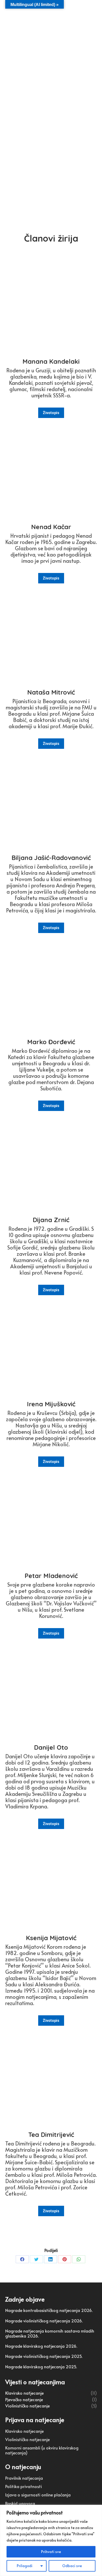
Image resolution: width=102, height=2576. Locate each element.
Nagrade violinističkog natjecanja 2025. (44, 2356)
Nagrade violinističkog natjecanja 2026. (44, 2321)
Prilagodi (25, 2566)
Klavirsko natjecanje (24, 2431)
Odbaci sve (72, 2566)
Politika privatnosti (24, 2486)
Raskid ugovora (20, 2503)
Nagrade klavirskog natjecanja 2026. (41, 2346)
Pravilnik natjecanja (24, 2478)
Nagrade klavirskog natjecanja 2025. (41, 2367)
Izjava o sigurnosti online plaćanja (38, 2495)
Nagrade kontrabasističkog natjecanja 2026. (49, 2310)
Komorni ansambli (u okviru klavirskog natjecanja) (42, 2450)
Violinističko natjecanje (27, 2439)
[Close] (97, 2509)
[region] (51, 2540)
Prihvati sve (51, 2552)
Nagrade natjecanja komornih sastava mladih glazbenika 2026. (50, 2333)
